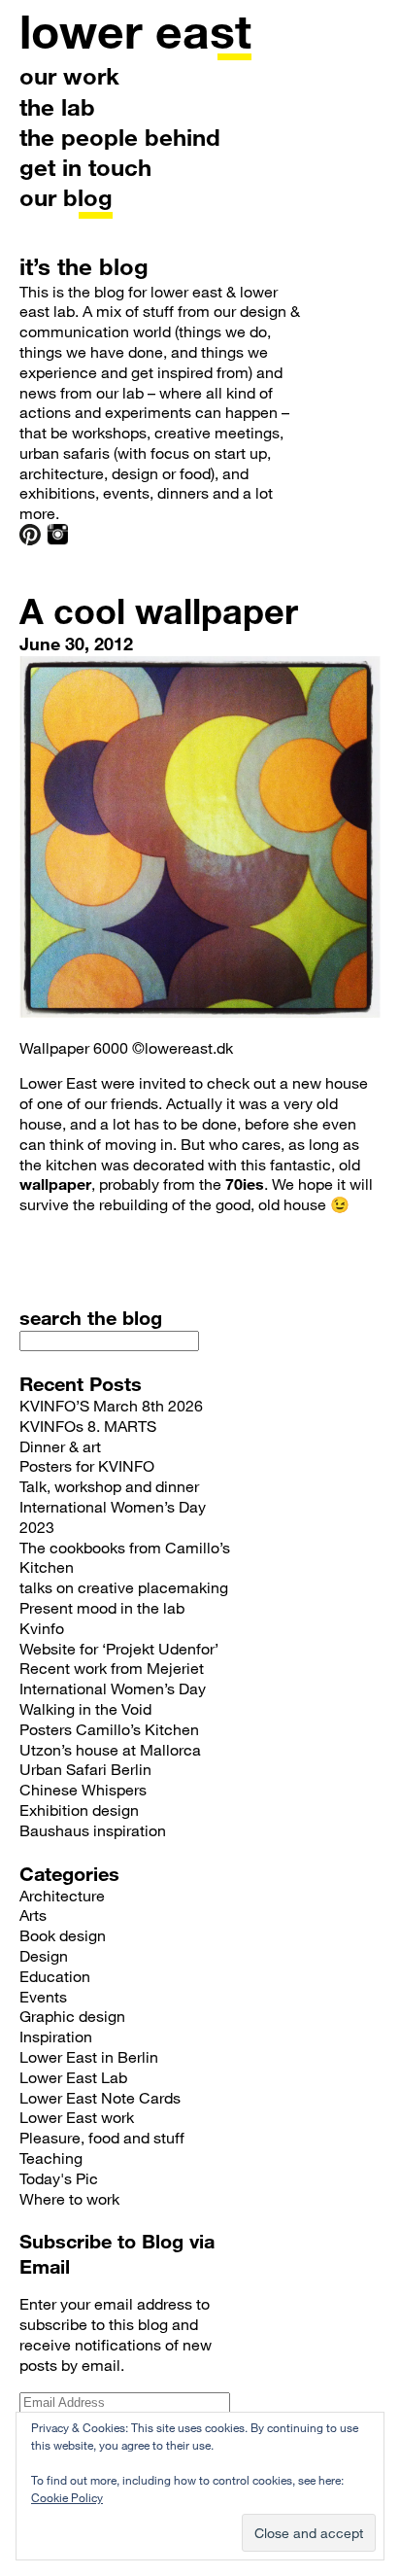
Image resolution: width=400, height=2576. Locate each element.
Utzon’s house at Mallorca (110, 1749)
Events (43, 1996)
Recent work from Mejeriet (112, 1668)
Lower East (135, 30)
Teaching (51, 2158)
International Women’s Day (113, 1688)
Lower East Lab (73, 2077)
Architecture (62, 1895)
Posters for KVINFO (87, 1465)
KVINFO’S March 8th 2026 (111, 1405)
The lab (57, 106)
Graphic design (72, 2016)
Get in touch (85, 167)
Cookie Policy (67, 2497)
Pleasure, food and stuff (102, 2137)
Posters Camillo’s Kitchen (109, 1729)
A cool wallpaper (159, 610)
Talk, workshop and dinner (109, 1486)
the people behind (120, 137)
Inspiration (56, 2036)
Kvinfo (42, 1628)
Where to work (69, 2198)
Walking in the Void (85, 1708)
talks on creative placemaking (124, 1587)
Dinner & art (60, 1446)
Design (44, 1955)
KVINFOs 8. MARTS (88, 1426)
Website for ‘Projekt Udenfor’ (119, 1648)
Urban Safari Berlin (85, 1769)
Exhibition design (79, 1810)
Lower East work (77, 2117)
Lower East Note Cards (100, 2097)
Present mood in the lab (102, 1607)
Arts (33, 1915)
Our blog (66, 197)
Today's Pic (59, 2178)
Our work (69, 75)
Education (55, 1976)
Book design (63, 1935)
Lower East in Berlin (89, 2056)
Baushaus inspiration (93, 1830)
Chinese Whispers (83, 1789)
